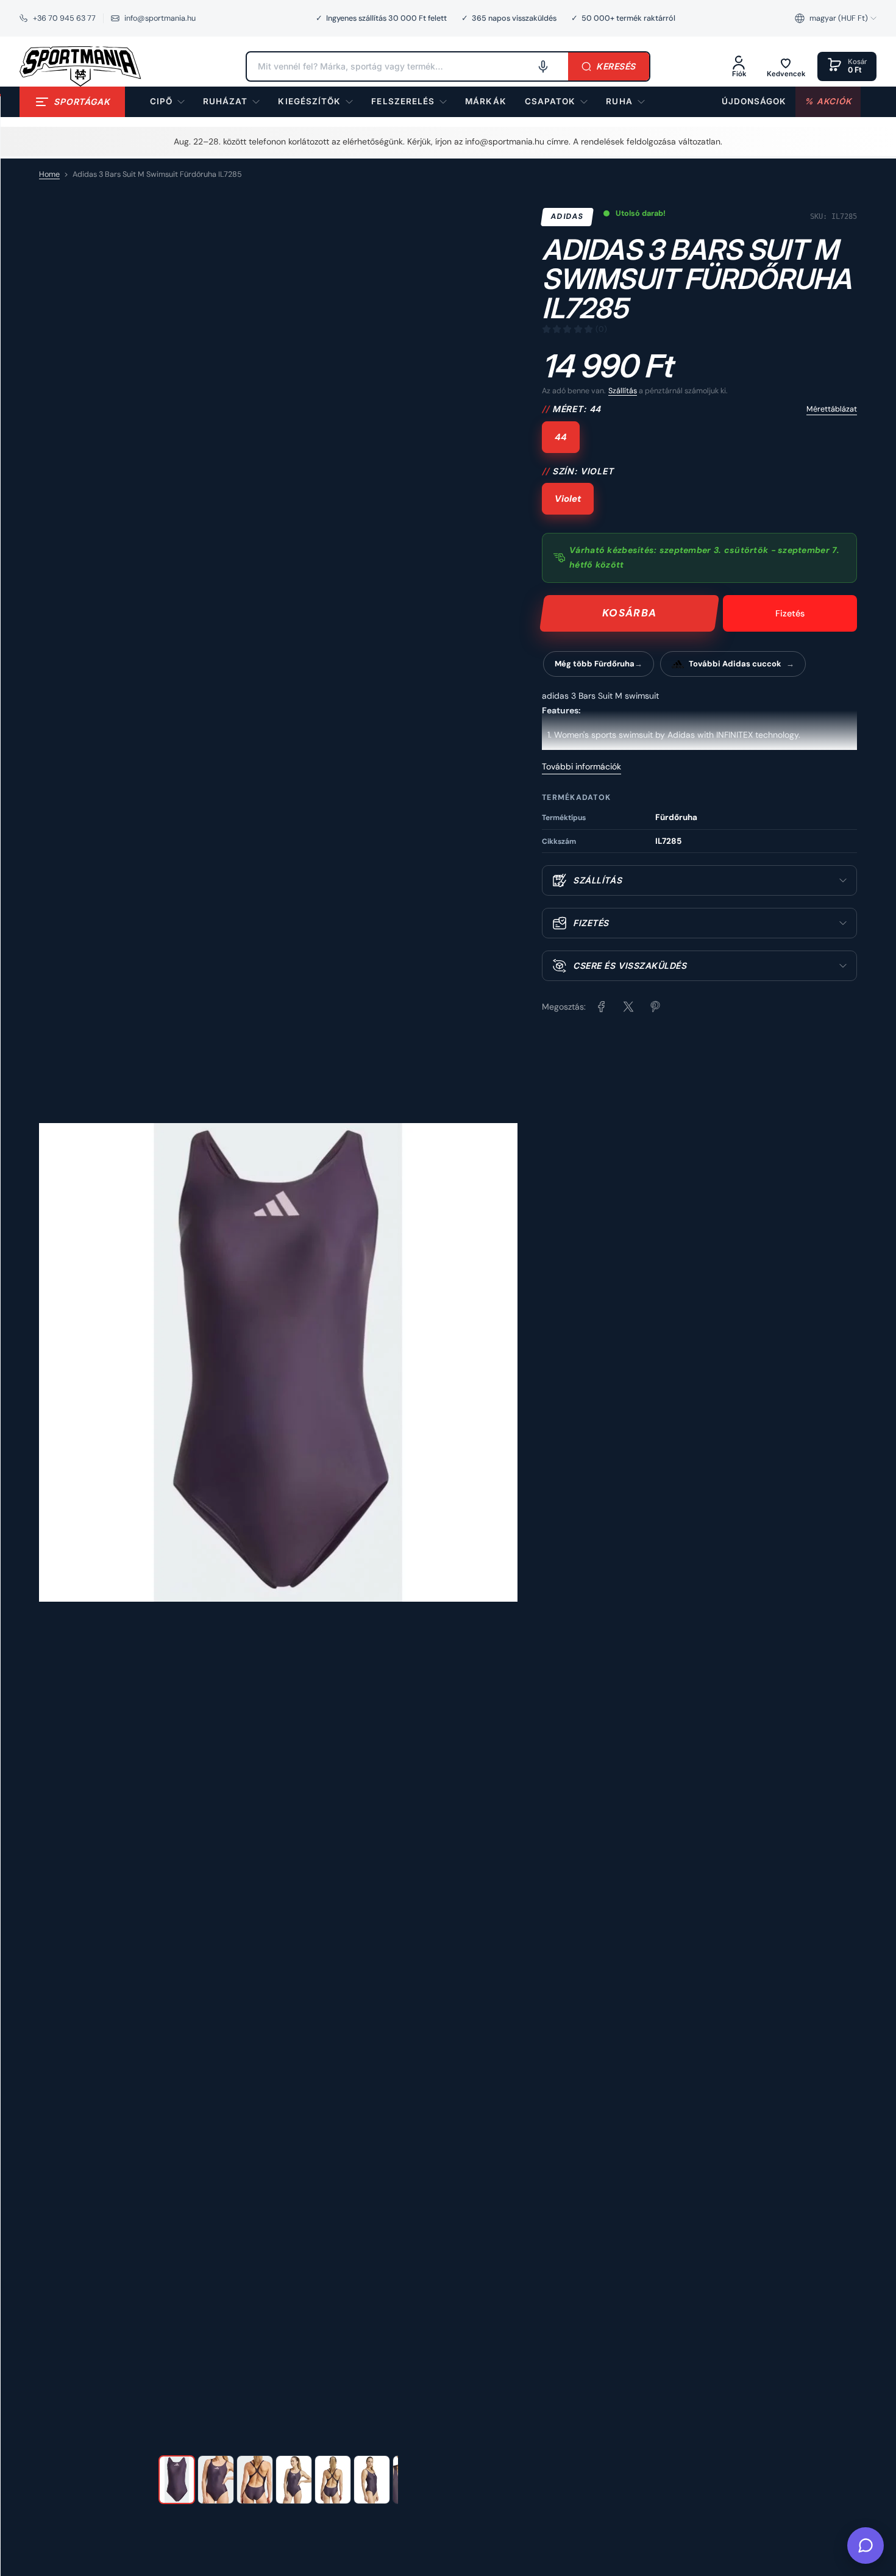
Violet (568, 499)
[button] (836, 18)
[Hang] (543, 66)
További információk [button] (581, 766)
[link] (485, 102)
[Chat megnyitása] (866, 2546)
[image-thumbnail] (177, 2480)
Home (49, 174)
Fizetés (790, 613)
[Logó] (80, 66)
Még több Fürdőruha (595, 664)
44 (561, 437)
